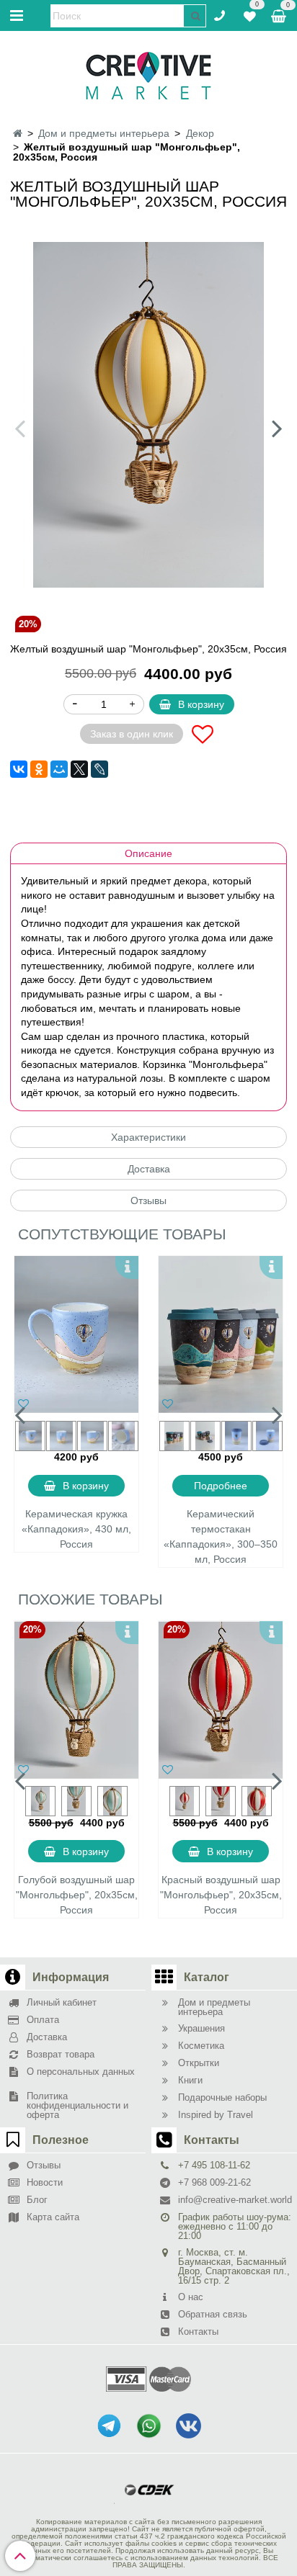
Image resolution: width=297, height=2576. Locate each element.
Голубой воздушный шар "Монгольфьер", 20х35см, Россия (77, 1895)
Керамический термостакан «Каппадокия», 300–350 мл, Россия (221, 1536)
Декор (200, 133)
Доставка (149, 1169)
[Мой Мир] (59, 769)
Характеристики (148, 1137)
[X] (79, 769)
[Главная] (18, 133)
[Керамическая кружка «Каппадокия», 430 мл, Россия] (76, 1334)
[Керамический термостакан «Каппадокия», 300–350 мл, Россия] (221, 1334)
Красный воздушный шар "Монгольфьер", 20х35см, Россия (221, 1895)
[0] (250, 14)
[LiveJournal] (99, 769)
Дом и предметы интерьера (104, 133)
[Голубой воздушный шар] (76, 1700)
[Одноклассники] (39, 769)
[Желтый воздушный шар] (148, 415)
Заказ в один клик (132, 734)
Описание (148, 853)
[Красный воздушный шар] (221, 1700)
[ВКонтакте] (19, 769)
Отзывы (148, 1201)
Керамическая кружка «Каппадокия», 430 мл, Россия (76, 1529)
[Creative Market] (148, 75)
